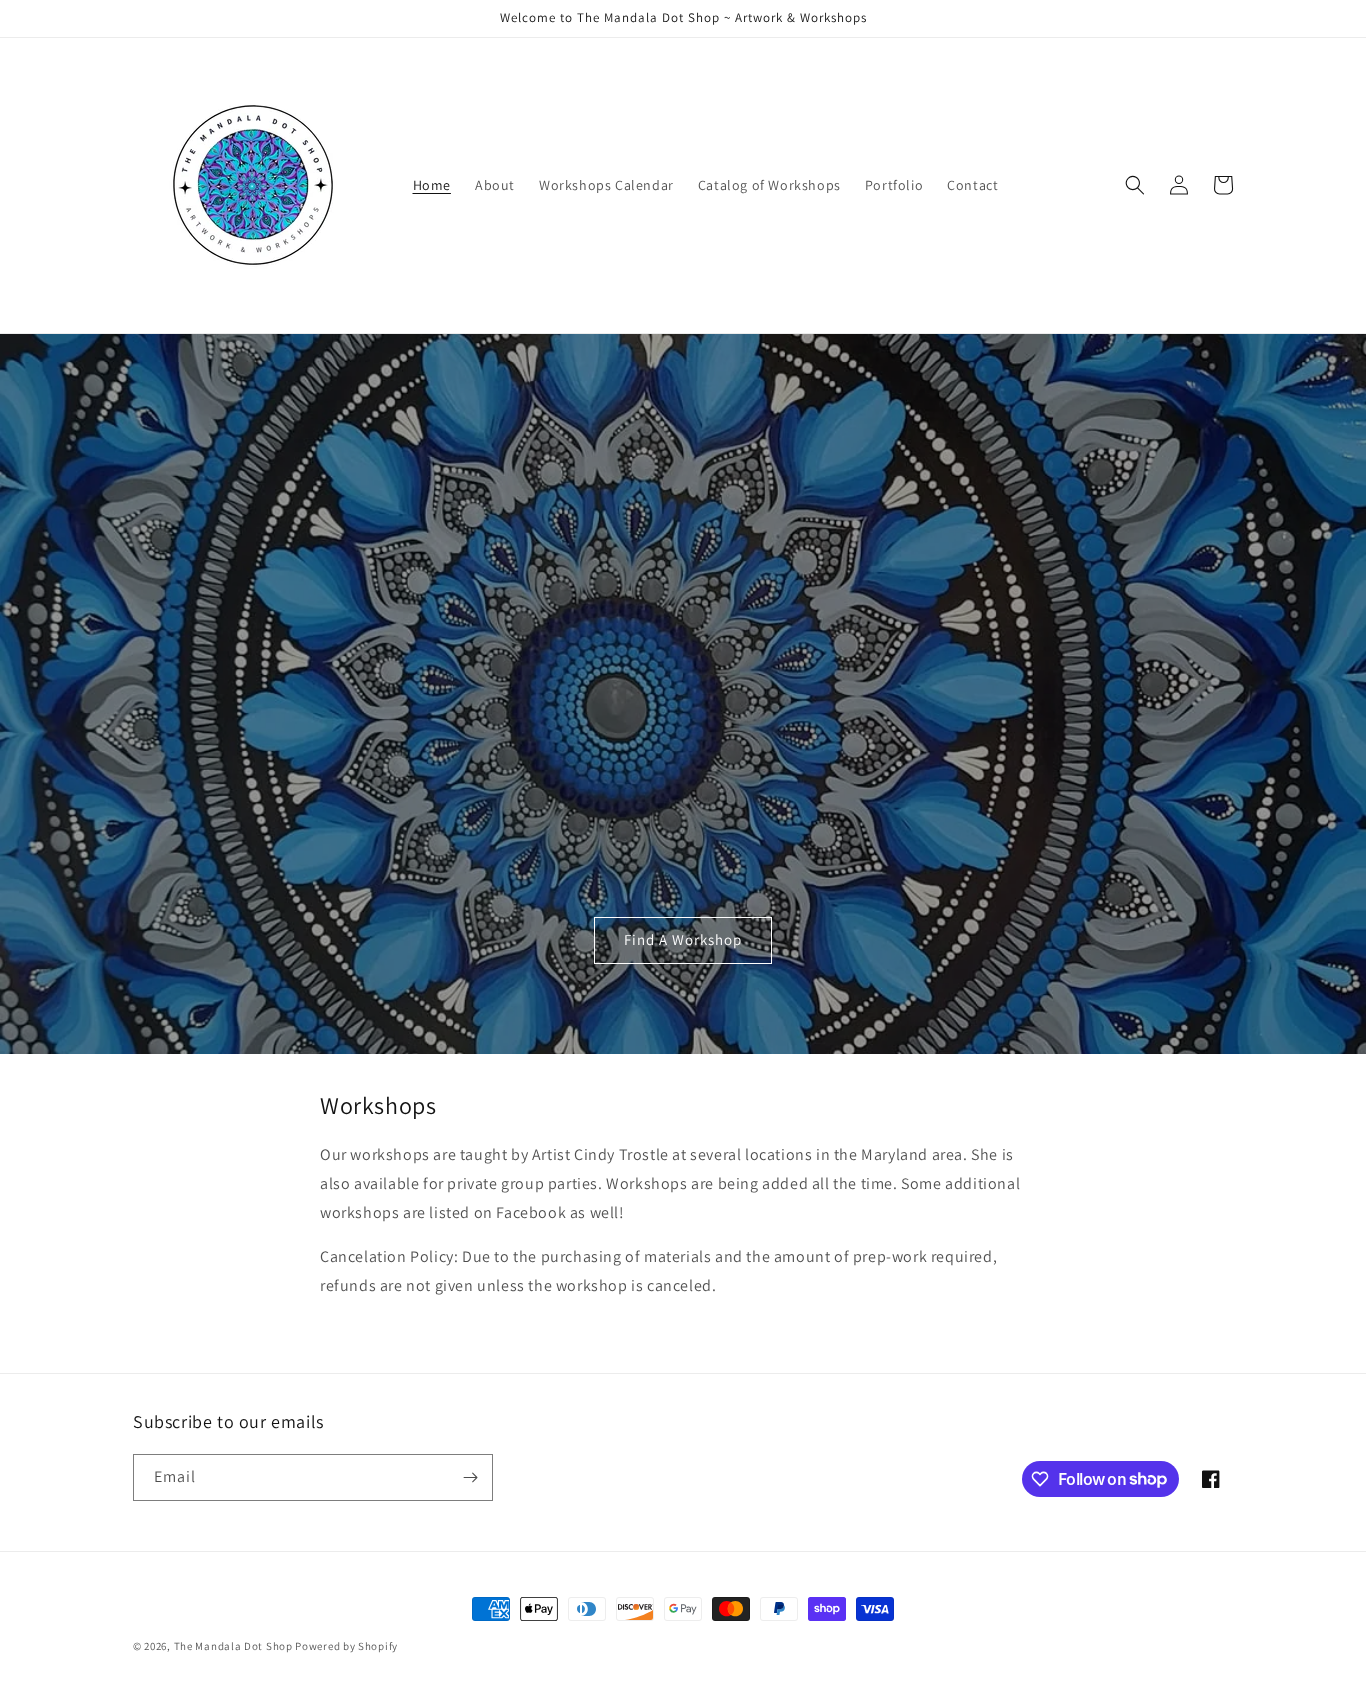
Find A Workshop (683, 939)
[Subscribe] (470, 1477)
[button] (1135, 185)
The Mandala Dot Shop (233, 1646)
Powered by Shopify (346, 1646)
